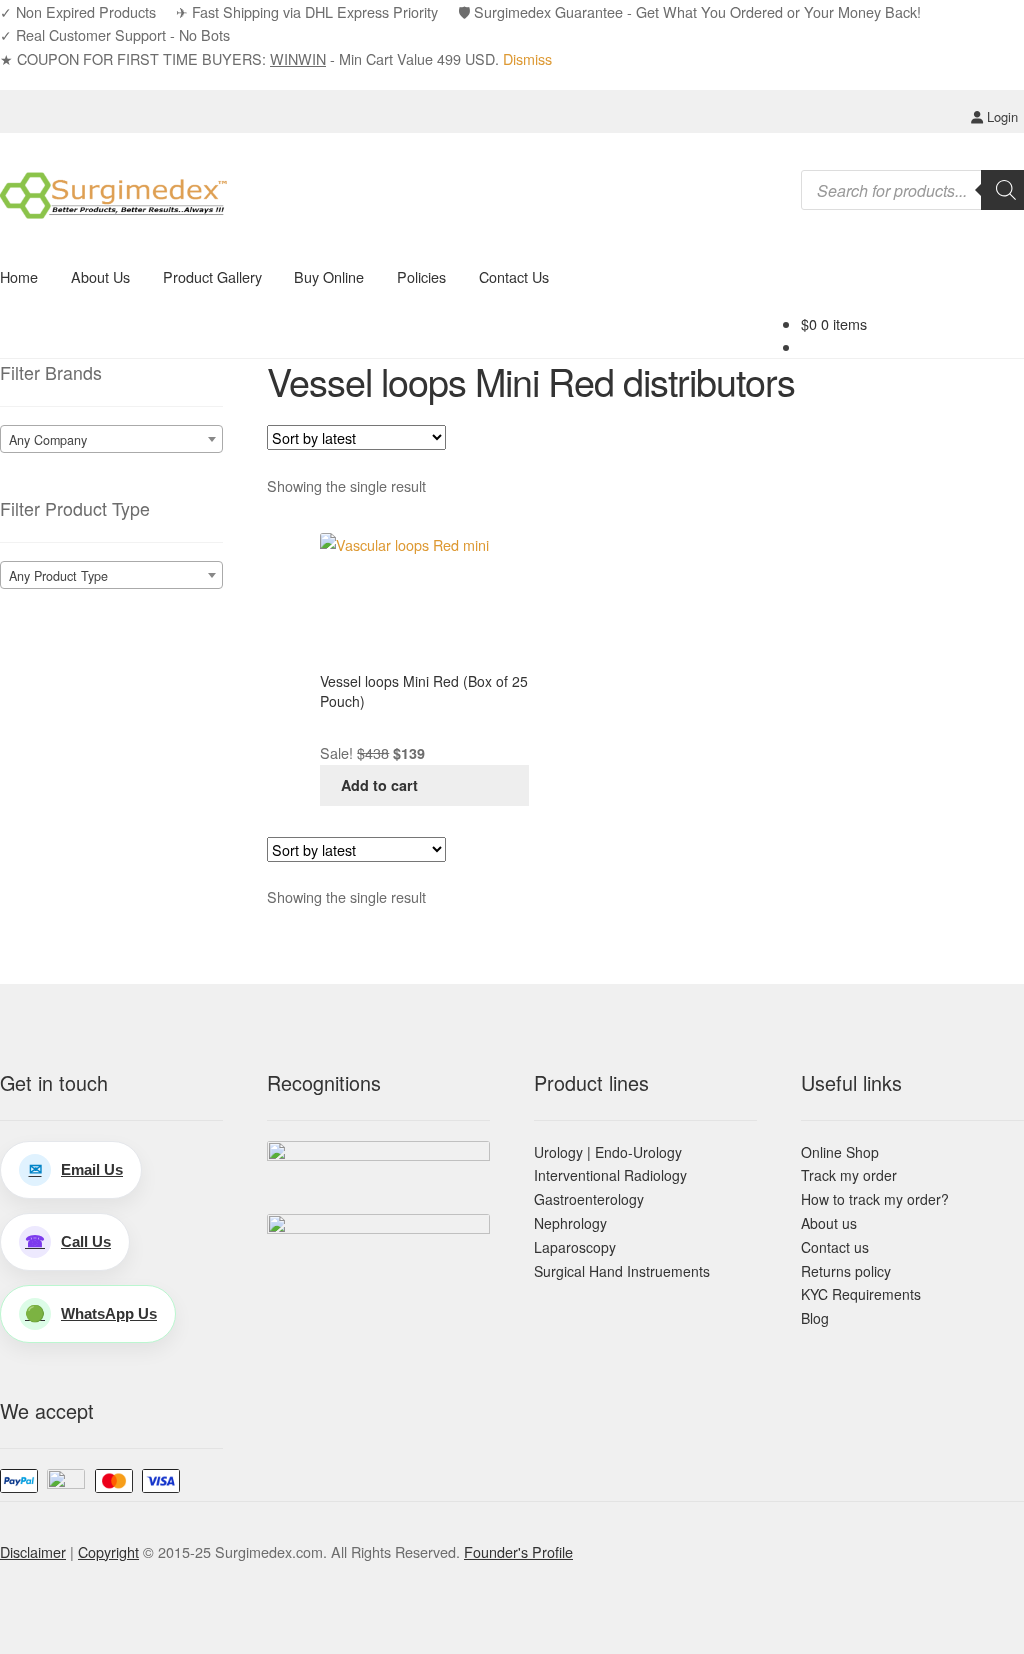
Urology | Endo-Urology (608, 1152)
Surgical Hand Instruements (622, 1271)
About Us (100, 276)
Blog (815, 1318)
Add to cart (379, 785)
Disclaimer (33, 1551)
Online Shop (840, 1152)
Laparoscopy (575, 1247)
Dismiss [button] (527, 58)
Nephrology (570, 1223)
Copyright (108, 1551)
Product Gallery (212, 276)
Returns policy (846, 1271)
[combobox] (111, 439)
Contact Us (514, 276)
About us (829, 1223)
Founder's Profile (518, 1551)
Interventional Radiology (610, 1175)
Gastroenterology (589, 1199)
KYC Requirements (861, 1294)
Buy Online (329, 276)
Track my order (849, 1175)
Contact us (835, 1247)
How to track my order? (875, 1199)
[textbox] (111, 440)
